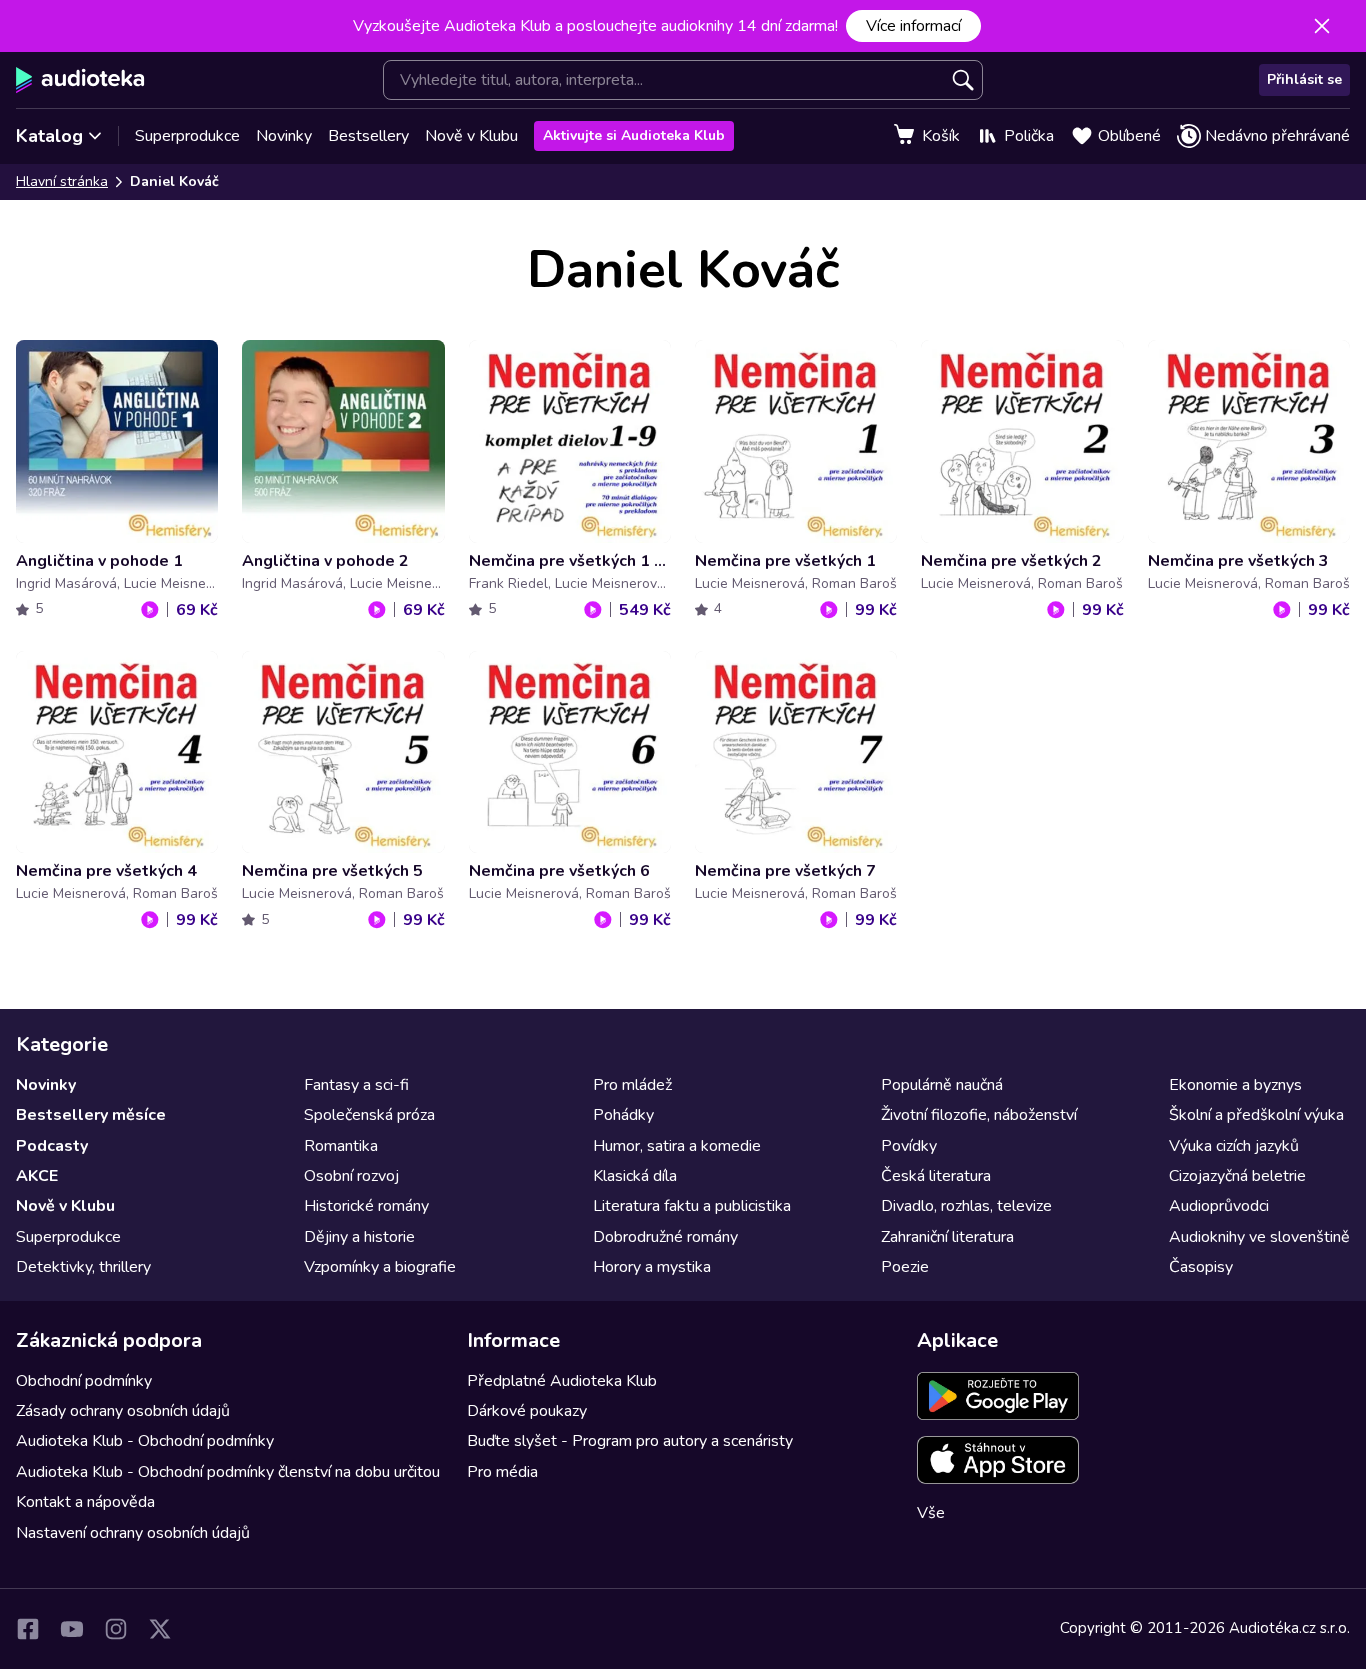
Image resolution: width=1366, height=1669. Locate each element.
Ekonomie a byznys (1235, 1085)
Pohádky (623, 1115)
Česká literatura (936, 1176)
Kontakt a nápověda (85, 1502)
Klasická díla (635, 1176)
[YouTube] (72, 1629)
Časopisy (1201, 1267)
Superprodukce (187, 136)
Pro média (502, 1472)
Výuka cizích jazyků (1234, 1146)
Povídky (909, 1146)
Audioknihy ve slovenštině (1259, 1237)
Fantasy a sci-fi (356, 1085)
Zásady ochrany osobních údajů (123, 1411)
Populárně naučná (942, 1085)
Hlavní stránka (62, 181)
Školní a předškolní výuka (1256, 1115)
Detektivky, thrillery (83, 1267)
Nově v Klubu (471, 136)
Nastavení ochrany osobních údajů (133, 1533)
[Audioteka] (80, 80)
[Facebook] (28, 1629)
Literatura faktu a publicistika (692, 1206)
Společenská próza (369, 1115)
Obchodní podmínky (84, 1381)
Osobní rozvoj (351, 1176)
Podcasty (52, 1146)
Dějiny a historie (359, 1237)
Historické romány (366, 1206)
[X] (160, 1629)
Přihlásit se (1304, 79)
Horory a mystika (652, 1267)
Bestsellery (368, 136)
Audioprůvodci (1219, 1206)
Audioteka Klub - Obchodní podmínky (145, 1441)
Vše (931, 1513)
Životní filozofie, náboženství (979, 1115)
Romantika (341, 1146)
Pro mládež (632, 1085)
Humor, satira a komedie (677, 1146)
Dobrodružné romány (665, 1237)
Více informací (913, 26)
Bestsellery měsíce (91, 1115)
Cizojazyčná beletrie (1237, 1176)
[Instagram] (116, 1629)
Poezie (905, 1267)
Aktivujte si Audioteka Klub (634, 135)
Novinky (284, 136)
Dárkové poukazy (527, 1411)
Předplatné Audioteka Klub (562, 1381)
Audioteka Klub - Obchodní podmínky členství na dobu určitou (228, 1472)
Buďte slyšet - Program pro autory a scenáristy (630, 1441)
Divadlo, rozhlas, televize (966, 1206)
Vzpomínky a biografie (380, 1267)
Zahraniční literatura (947, 1237)
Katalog (49, 136)
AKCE (37, 1176)
